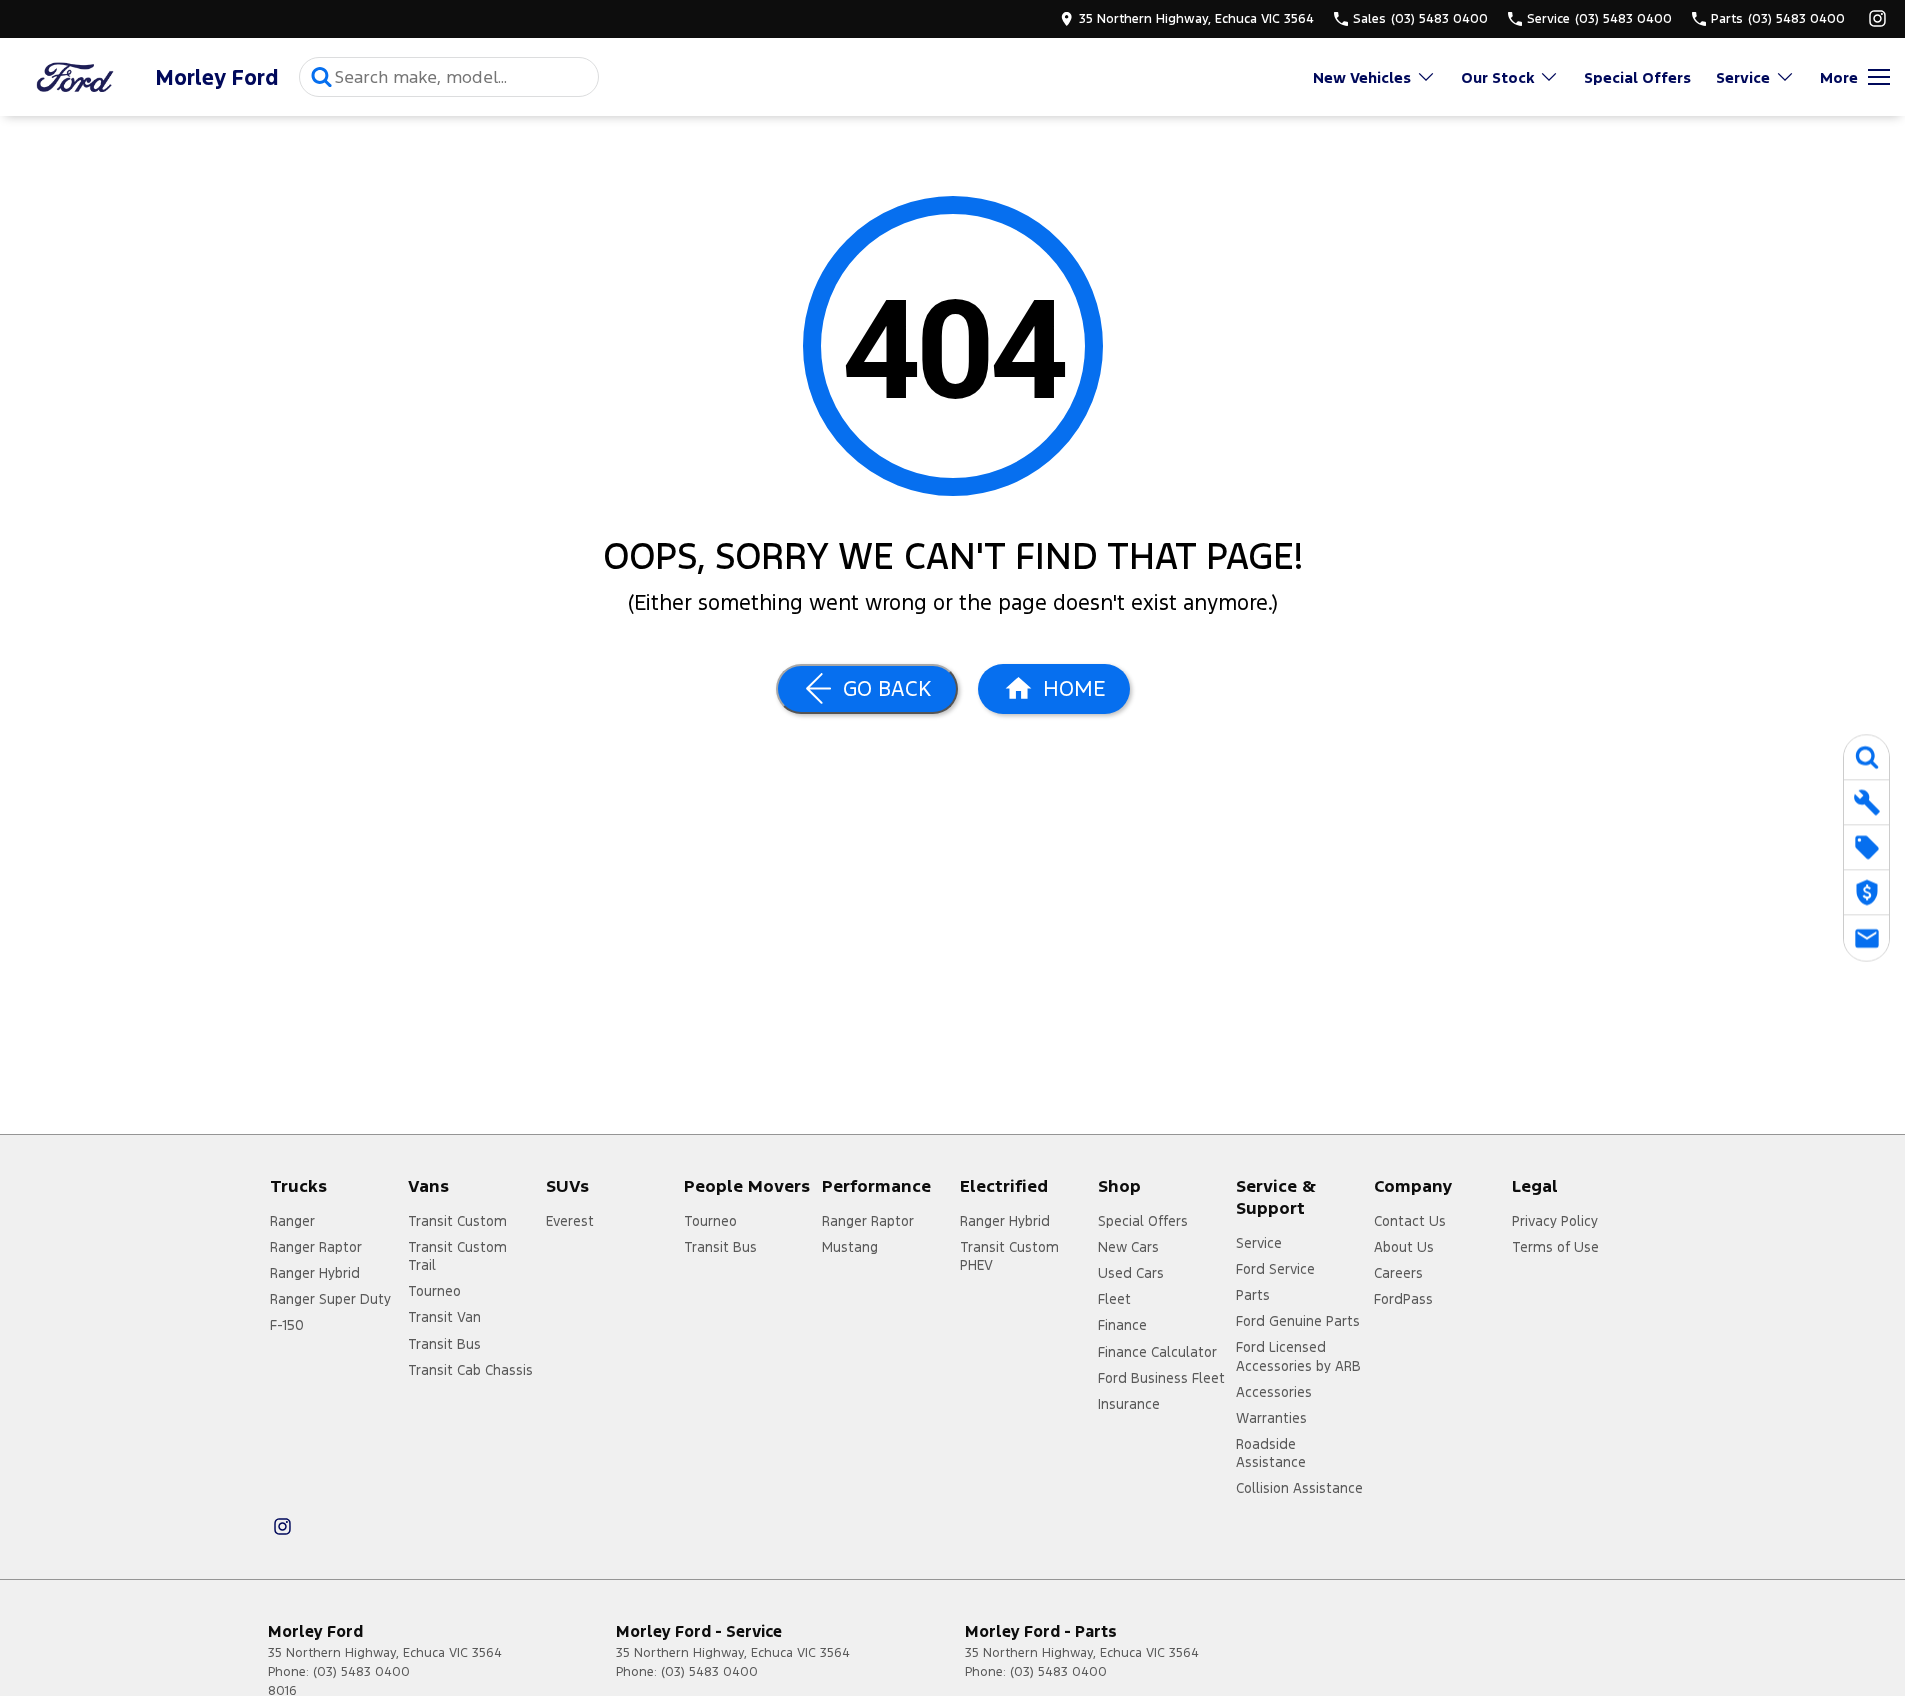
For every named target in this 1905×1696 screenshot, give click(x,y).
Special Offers (1637, 77)
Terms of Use (1555, 1247)
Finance (1122, 1325)
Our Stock (1497, 77)
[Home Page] (75, 77)
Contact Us (1410, 1221)
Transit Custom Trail (457, 1256)
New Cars (1128, 1247)
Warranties (1271, 1418)
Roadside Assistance (1271, 1453)
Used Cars (1131, 1273)
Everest (570, 1221)
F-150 (287, 1325)
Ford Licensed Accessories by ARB (1298, 1356)
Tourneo (434, 1291)
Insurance (1129, 1404)
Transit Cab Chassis (470, 1370)
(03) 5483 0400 (361, 1672)
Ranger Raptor (316, 1247)
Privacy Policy (1555, 1221)
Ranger (292, 1221)
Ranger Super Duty (330, 1299)
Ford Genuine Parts (1298, 1321)
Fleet (1114, 1299)
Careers (1398, 1273)
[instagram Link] (1877, 18)
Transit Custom (457, 1221)
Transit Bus (444, 1344)
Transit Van (444, 1317)
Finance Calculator (1157, 1352)
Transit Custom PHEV (1009, 1256)
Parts (1253, 1295)
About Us (1404, 1247)
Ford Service (1275, 1269)
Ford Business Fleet (1161, 1378)
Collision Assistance (1299, 1488)
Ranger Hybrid (315, 1273)
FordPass (1403, 1299)
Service (1743, 77)
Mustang (850, 1247)
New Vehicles (1362, 77)
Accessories (1274, 1392)
